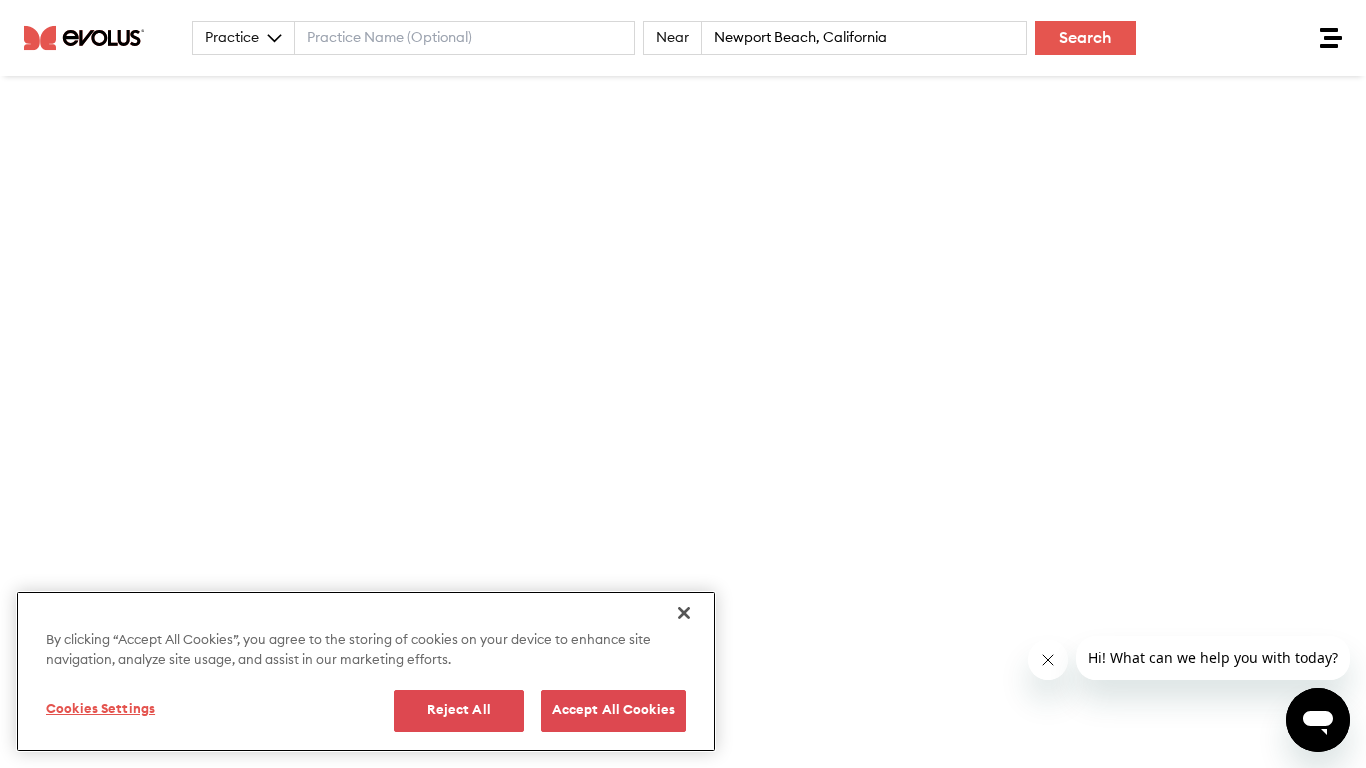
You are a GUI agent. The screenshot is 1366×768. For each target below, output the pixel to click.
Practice (232, 38)
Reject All (459, 710)
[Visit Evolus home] (90, 38)
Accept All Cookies (613, 710)
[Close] (684, 613)
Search (1085, 38)
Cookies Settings (100, 709)
